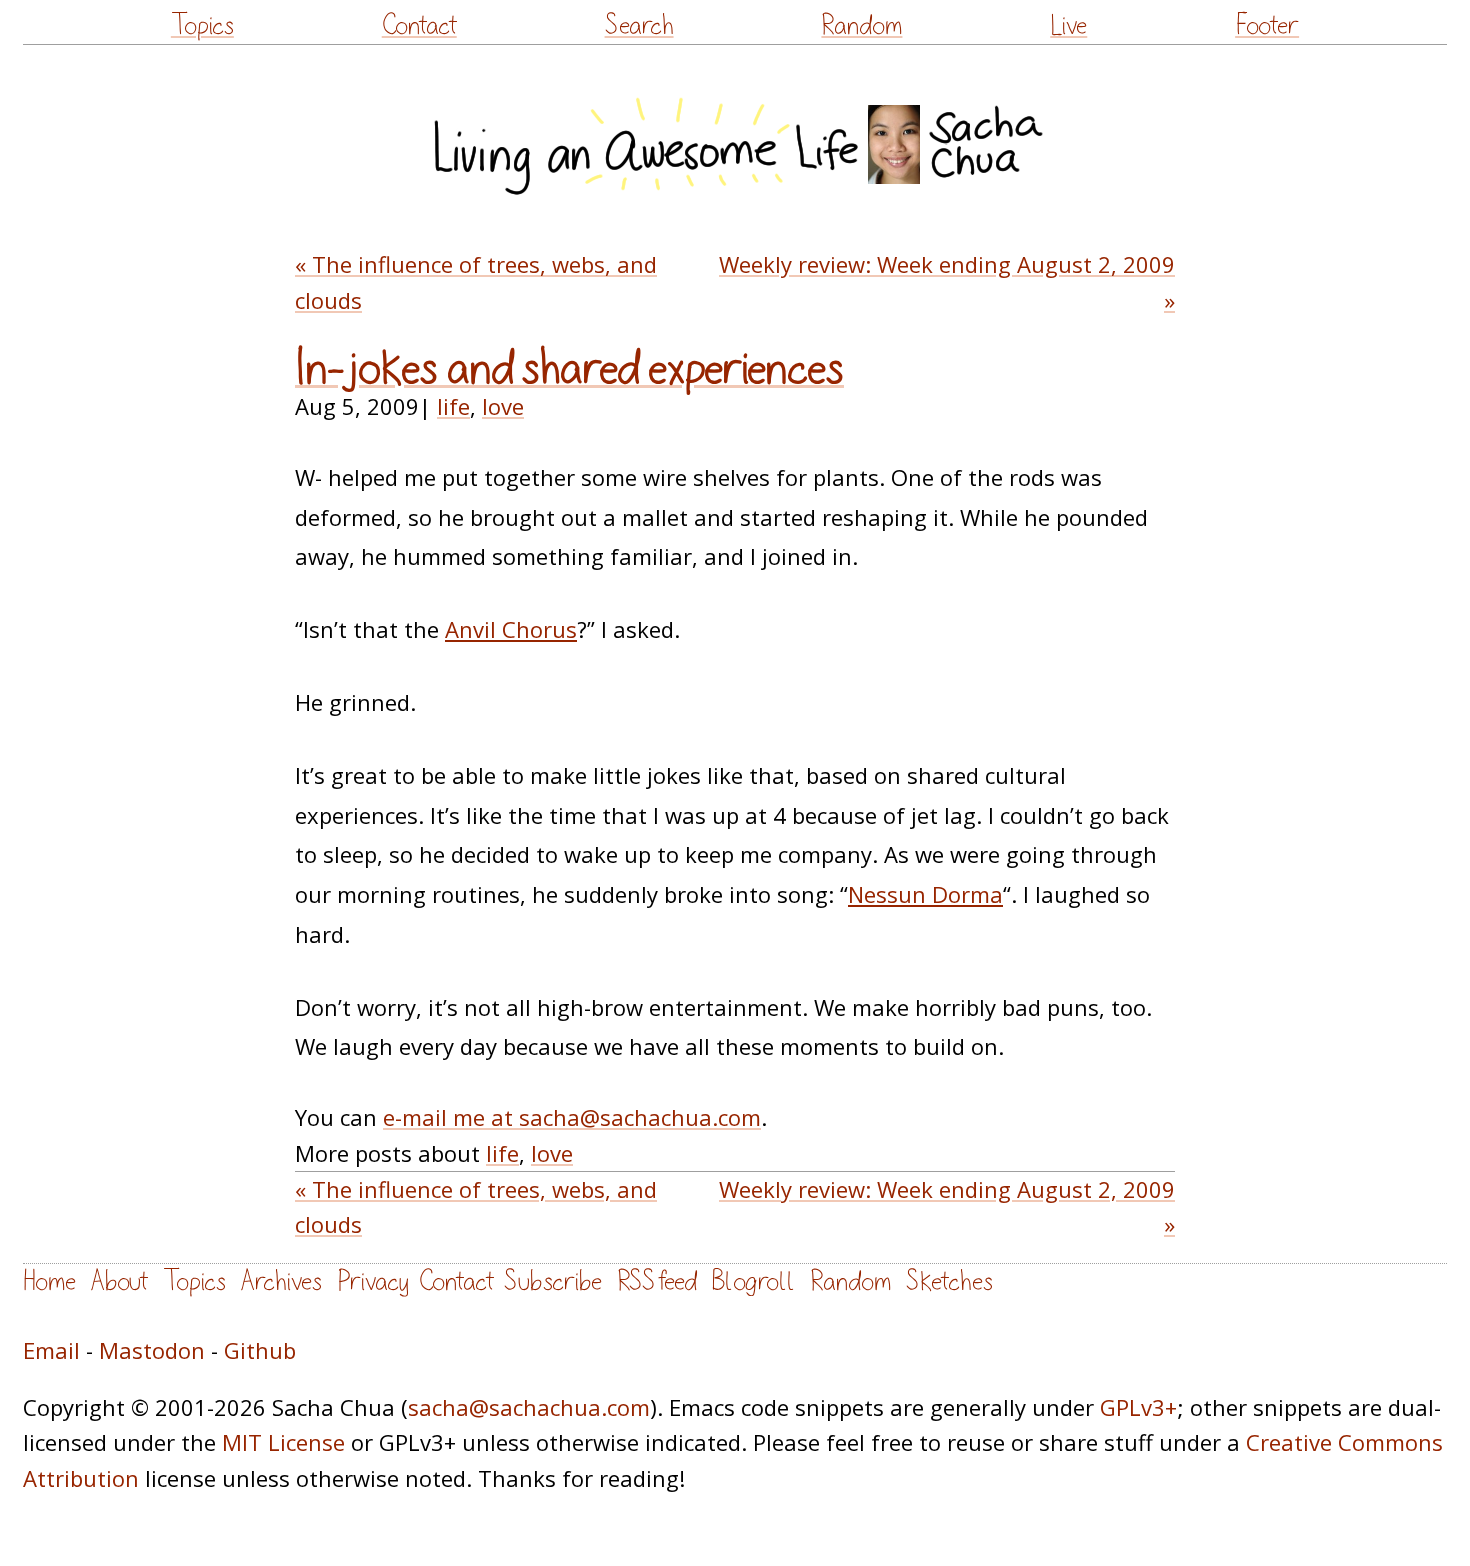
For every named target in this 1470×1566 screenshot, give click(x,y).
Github (260, 1350)
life (453, 406)
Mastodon (152, 1350)
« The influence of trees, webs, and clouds (476, 281)
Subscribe (553, 1281)
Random (861, 25)
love (503, 406)
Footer (1267, 25)
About (119, 1281)
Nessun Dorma (925, 894)
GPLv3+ (1138, 1407)
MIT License (283, 1442)
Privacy (373, 1281)
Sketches (949, 1281)
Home (49, 1281)
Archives (281, 1281)
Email (51, 1350)
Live (1068, 25)
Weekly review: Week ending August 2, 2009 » (947, 281)
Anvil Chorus (511, 629)
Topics (202, 25)
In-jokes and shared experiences (569, 369)
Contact (419, 25)
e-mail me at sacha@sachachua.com (572, 1117)
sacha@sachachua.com (529, 1407)
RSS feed (657, 1281)
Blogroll (753, 1281)
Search (639, 25)
